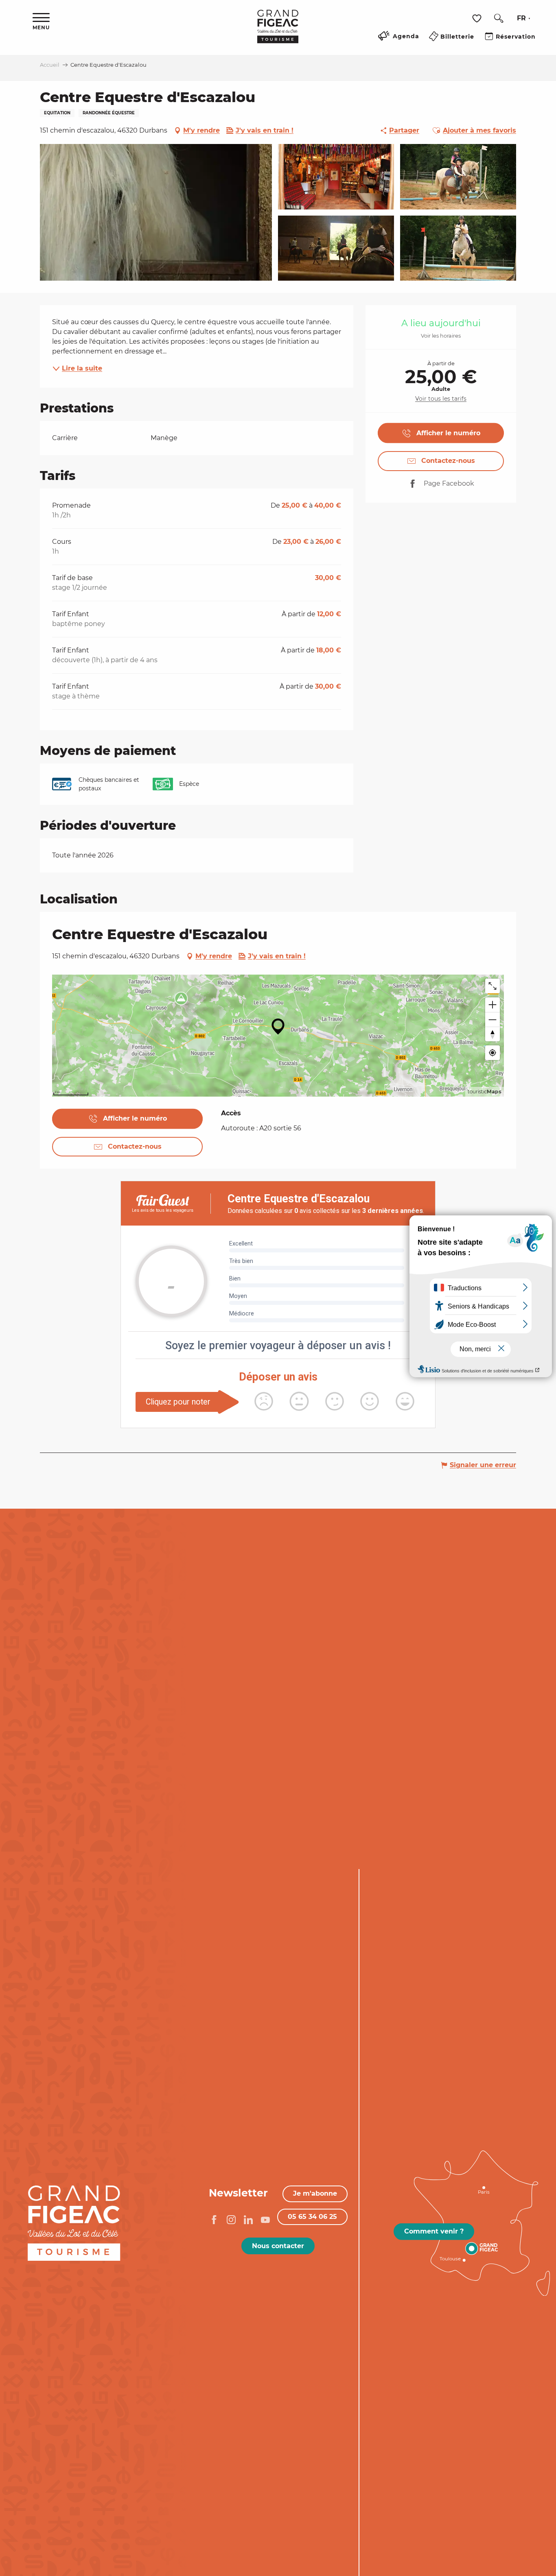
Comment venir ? (434, 2231)
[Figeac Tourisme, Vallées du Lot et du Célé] (278, 32)
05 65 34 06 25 (312, 2217)
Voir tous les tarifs (441, 399)
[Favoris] (478, 19)
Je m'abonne (315, 2193)
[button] (499, 18)
